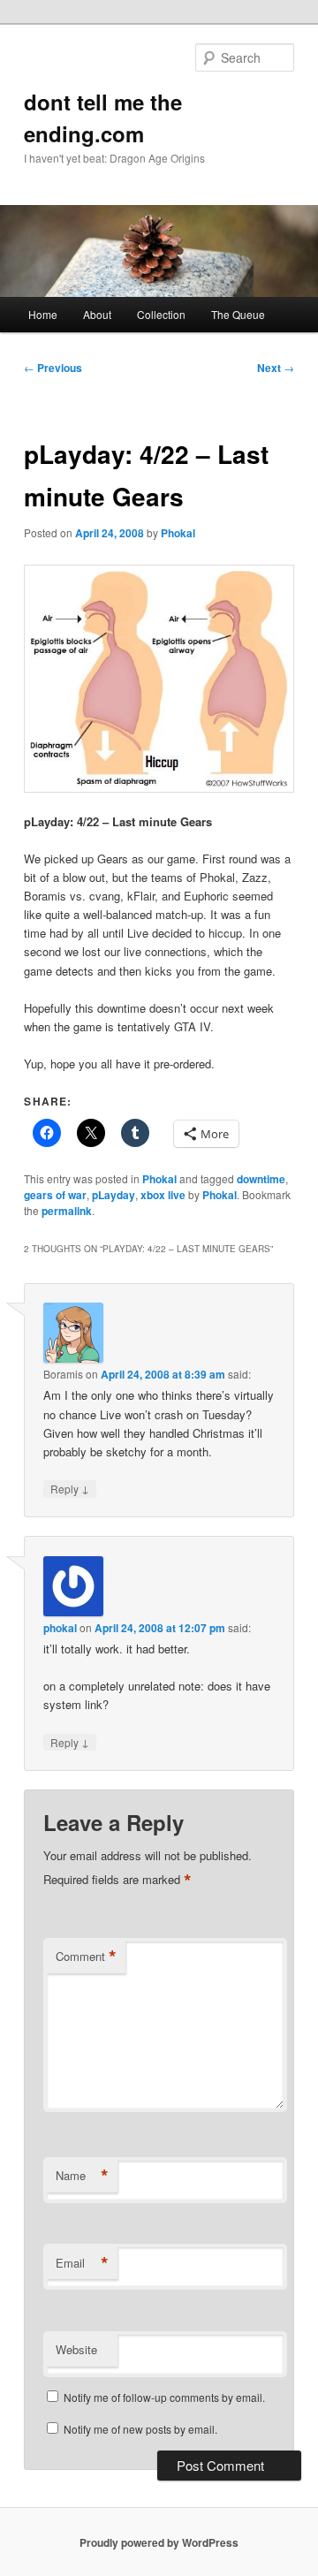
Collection (161, 314)
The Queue (238, 314)
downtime (261, 1179)
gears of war (55, 1195)
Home (43, 314)
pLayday (114, 1195)
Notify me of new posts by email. (140, 2429)
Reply (70, 1488)
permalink (67, 1211)
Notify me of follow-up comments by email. (164, 2397)
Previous (53, 368)
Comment (86, 1957)
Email (82, 2263)
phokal (60, 1628)
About (97, 314)
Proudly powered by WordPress (159, 2542)
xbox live (163, 1195)
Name (82, 2176)
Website (76, 2349)
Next (276, 368)
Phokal (178, 533)
